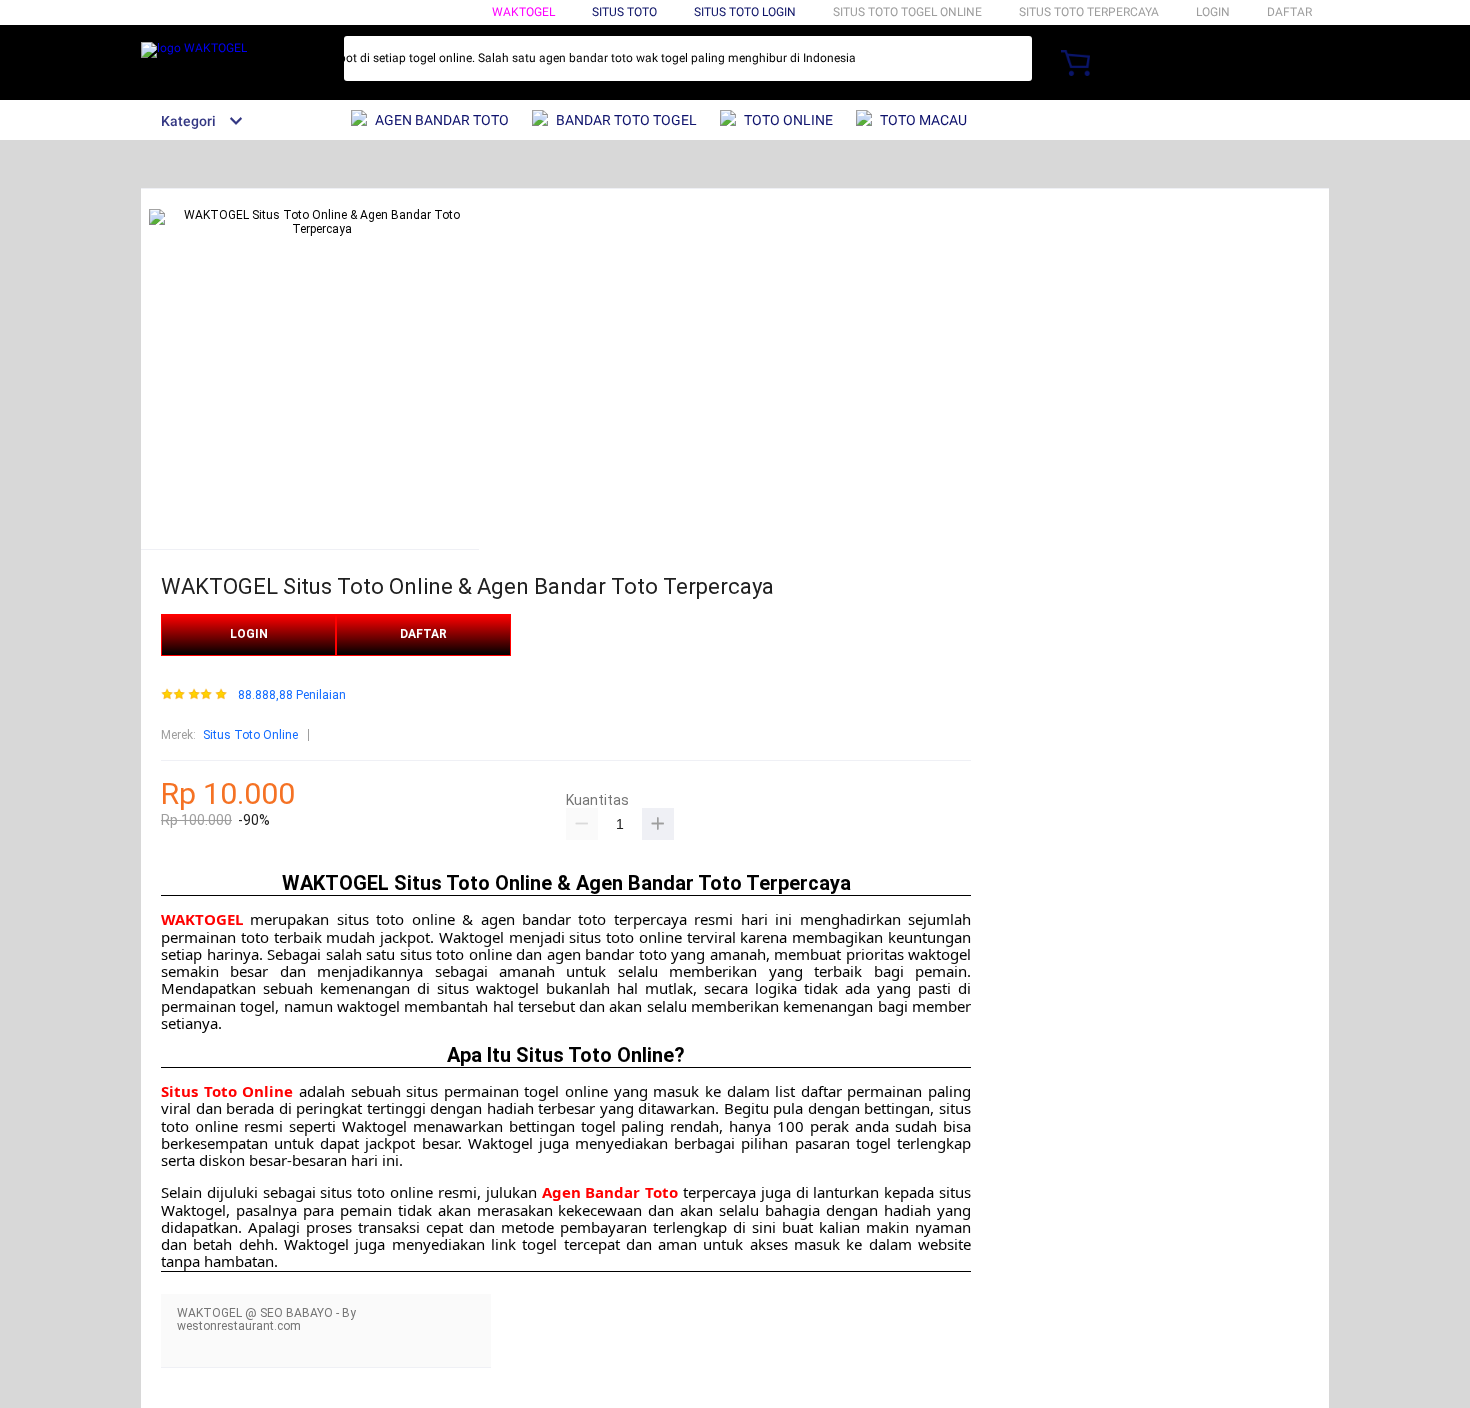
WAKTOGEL (523, 12)
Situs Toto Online (250, 735)
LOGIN (1213, 12)
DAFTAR (1289, 12)
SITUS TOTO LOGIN (745, 12)
